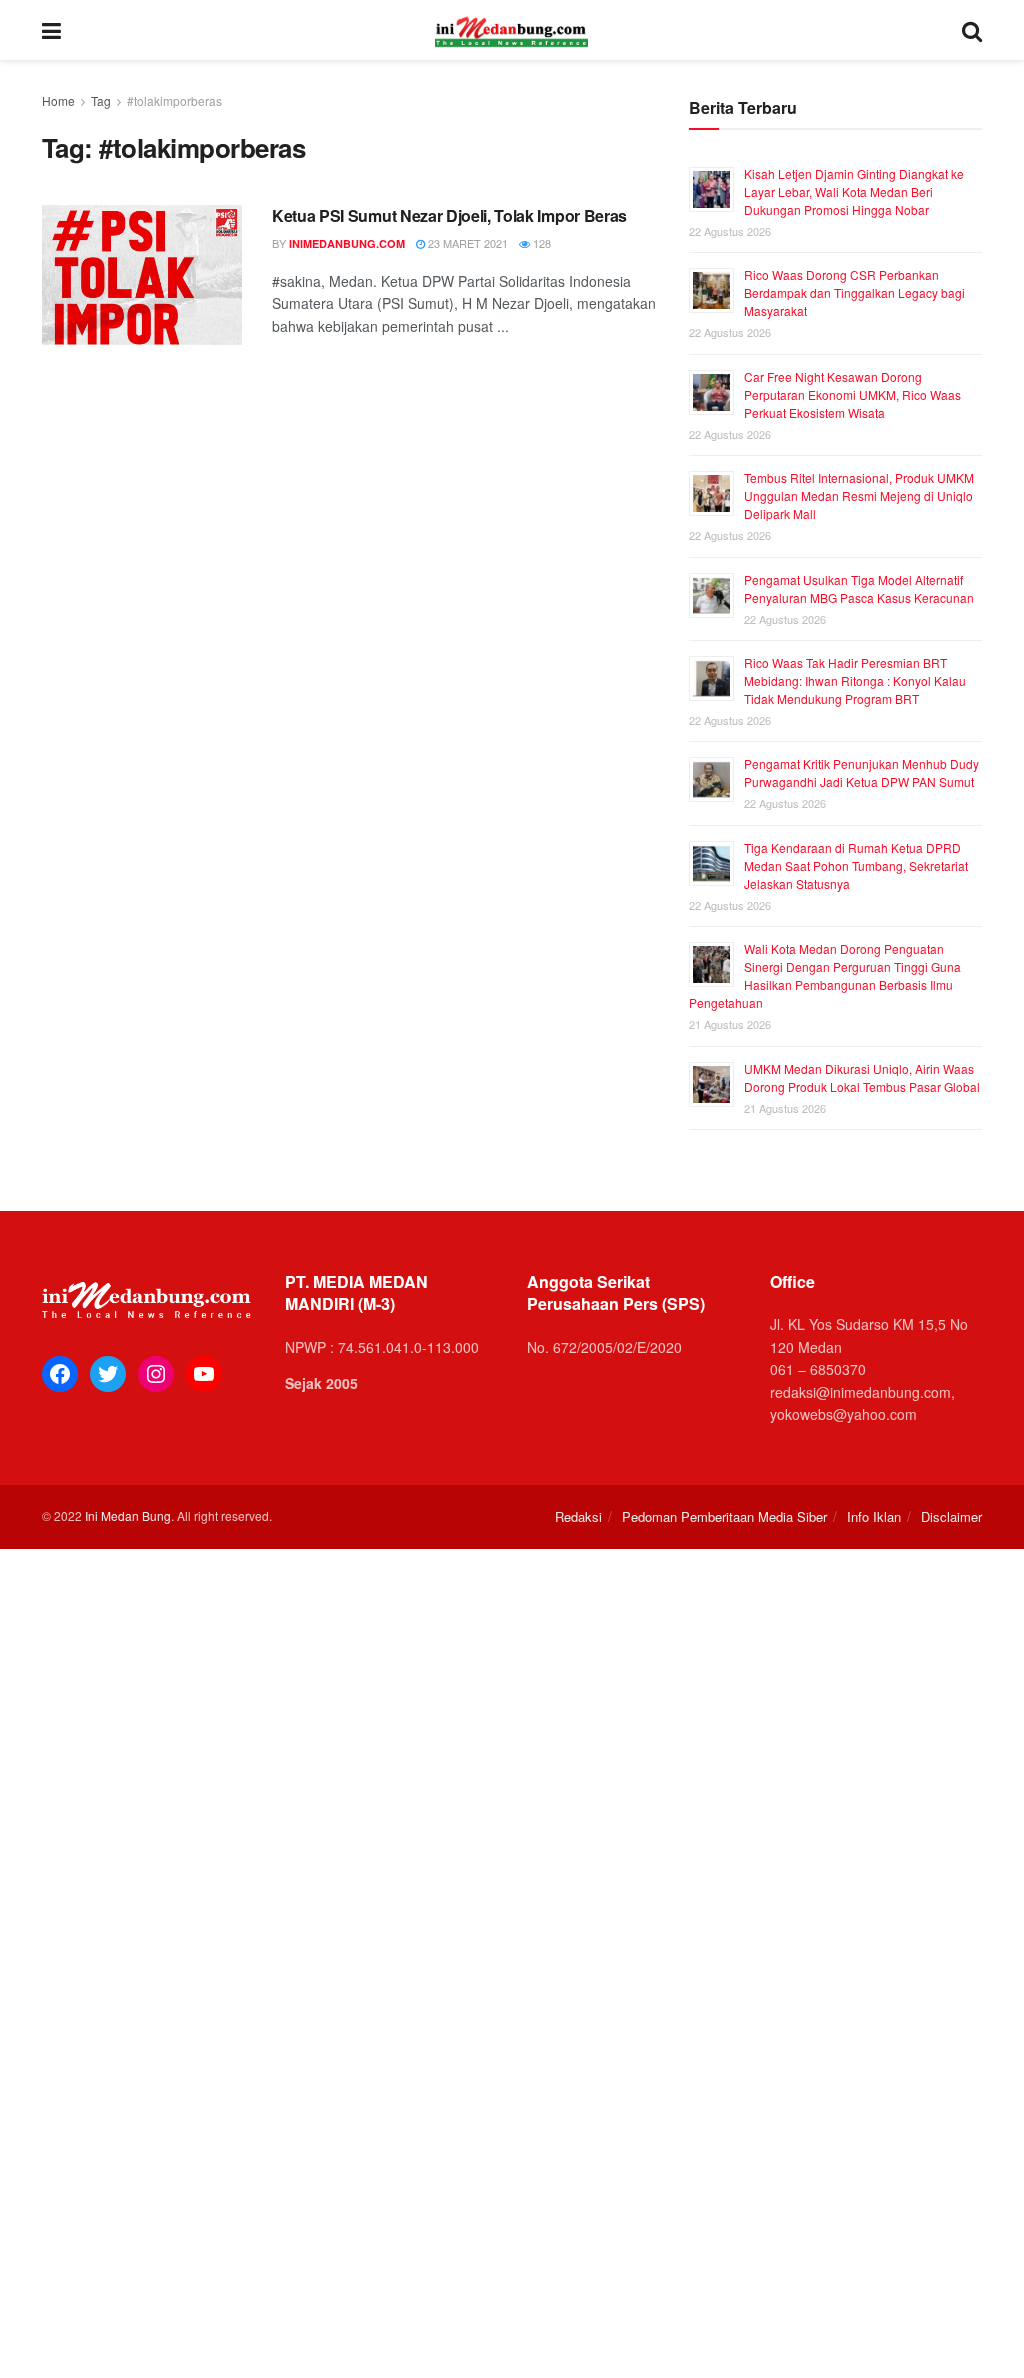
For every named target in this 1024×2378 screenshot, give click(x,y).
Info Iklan (874, 1516)
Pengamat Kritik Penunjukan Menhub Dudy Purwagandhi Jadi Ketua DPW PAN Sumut (861, 772)
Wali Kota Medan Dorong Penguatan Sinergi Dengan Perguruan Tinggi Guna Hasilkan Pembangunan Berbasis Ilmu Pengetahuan (825, 975)
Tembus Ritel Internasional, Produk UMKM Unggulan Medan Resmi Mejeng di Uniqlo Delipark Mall (859, 495)
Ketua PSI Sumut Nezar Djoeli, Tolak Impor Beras (449, 215)
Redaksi (578, 1516)
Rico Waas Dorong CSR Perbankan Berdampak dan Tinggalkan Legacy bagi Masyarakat (854, 292)
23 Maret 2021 (466, 243)
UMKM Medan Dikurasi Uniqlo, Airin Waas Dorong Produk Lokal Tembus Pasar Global (862, 1077)
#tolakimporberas (174, 100)
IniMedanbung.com (347, 243)
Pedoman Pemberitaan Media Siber (724, 1516)
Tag (101, 100)
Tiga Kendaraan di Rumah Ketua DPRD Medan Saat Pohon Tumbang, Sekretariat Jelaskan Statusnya (856, 865)
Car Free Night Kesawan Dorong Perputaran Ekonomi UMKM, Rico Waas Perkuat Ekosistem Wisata (852, 394)
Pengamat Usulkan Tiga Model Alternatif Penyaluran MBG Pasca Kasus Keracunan (859, 588)
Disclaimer (951, 1516)
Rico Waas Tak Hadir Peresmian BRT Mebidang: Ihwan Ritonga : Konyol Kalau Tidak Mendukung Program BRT (855, 680)
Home (58, 100)
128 (540, 243)
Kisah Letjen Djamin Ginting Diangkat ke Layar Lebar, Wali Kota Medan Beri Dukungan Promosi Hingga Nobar (854, 191)
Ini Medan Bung (128, 1515)
